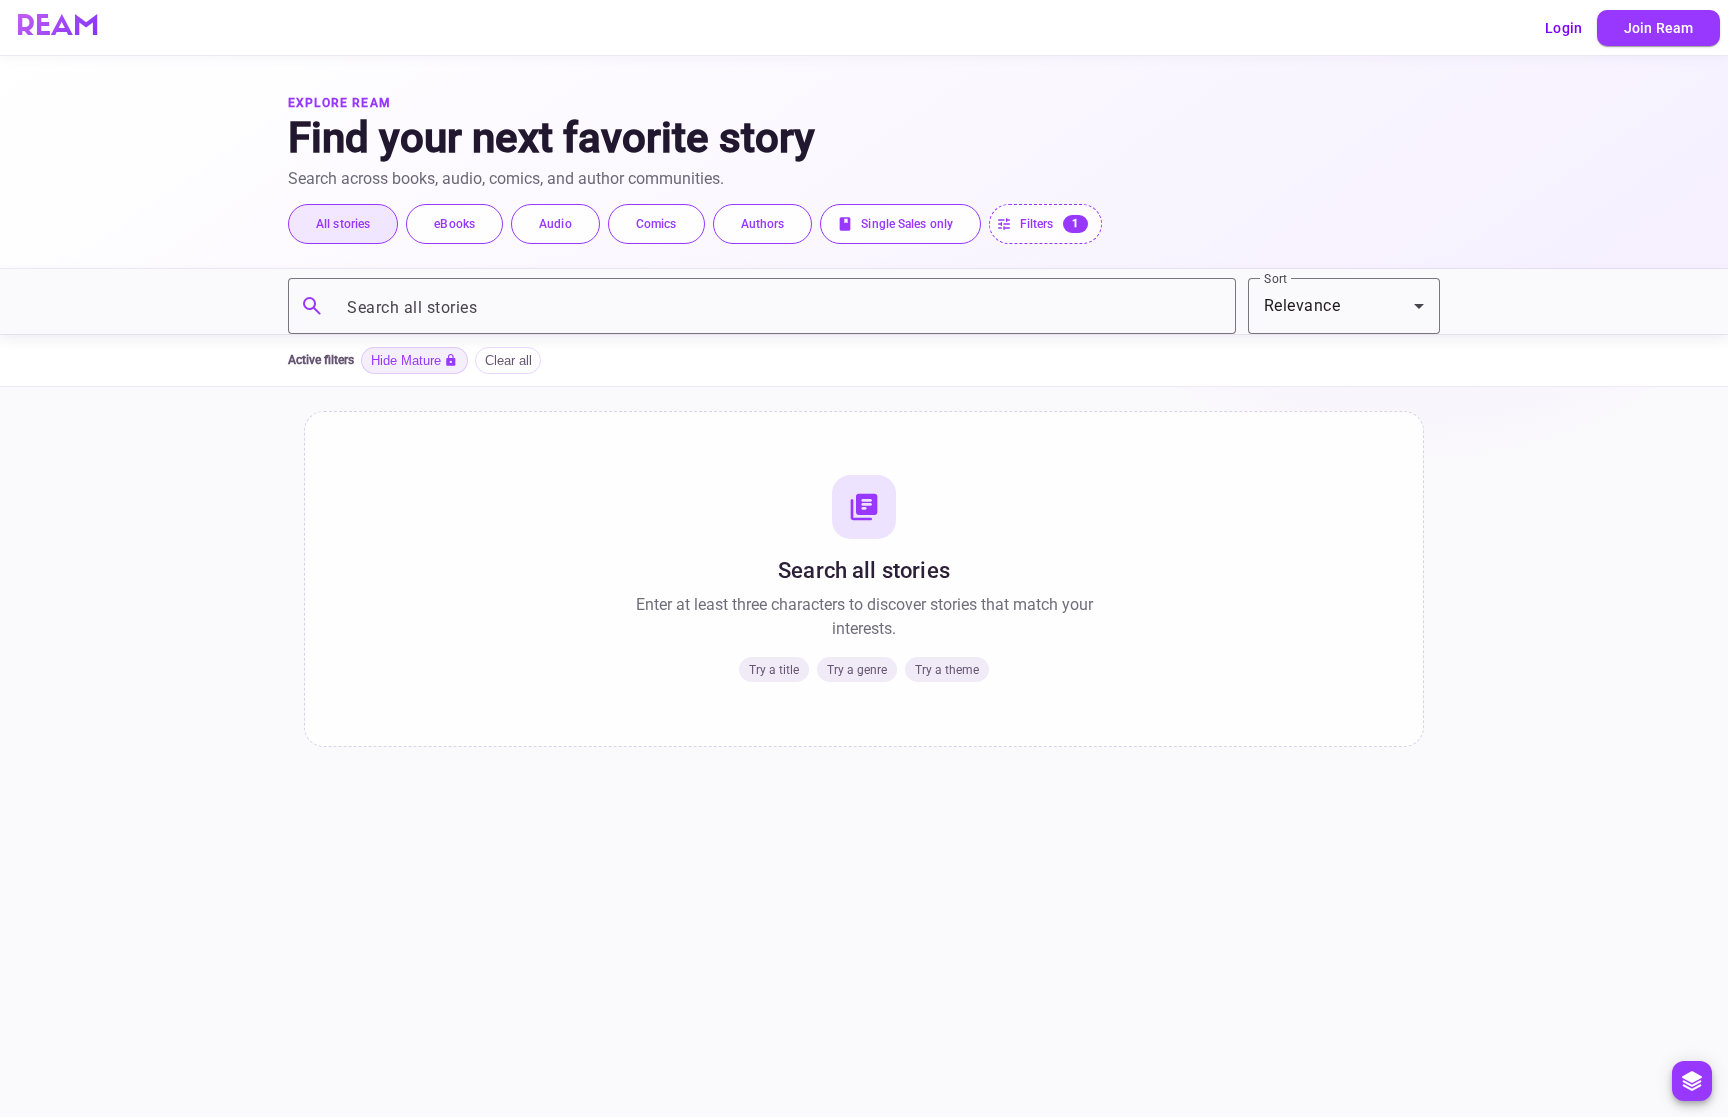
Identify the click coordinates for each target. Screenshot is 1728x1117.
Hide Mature (414, 360)
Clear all (508, 360)
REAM (57, 28)
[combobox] (1344, 306)
